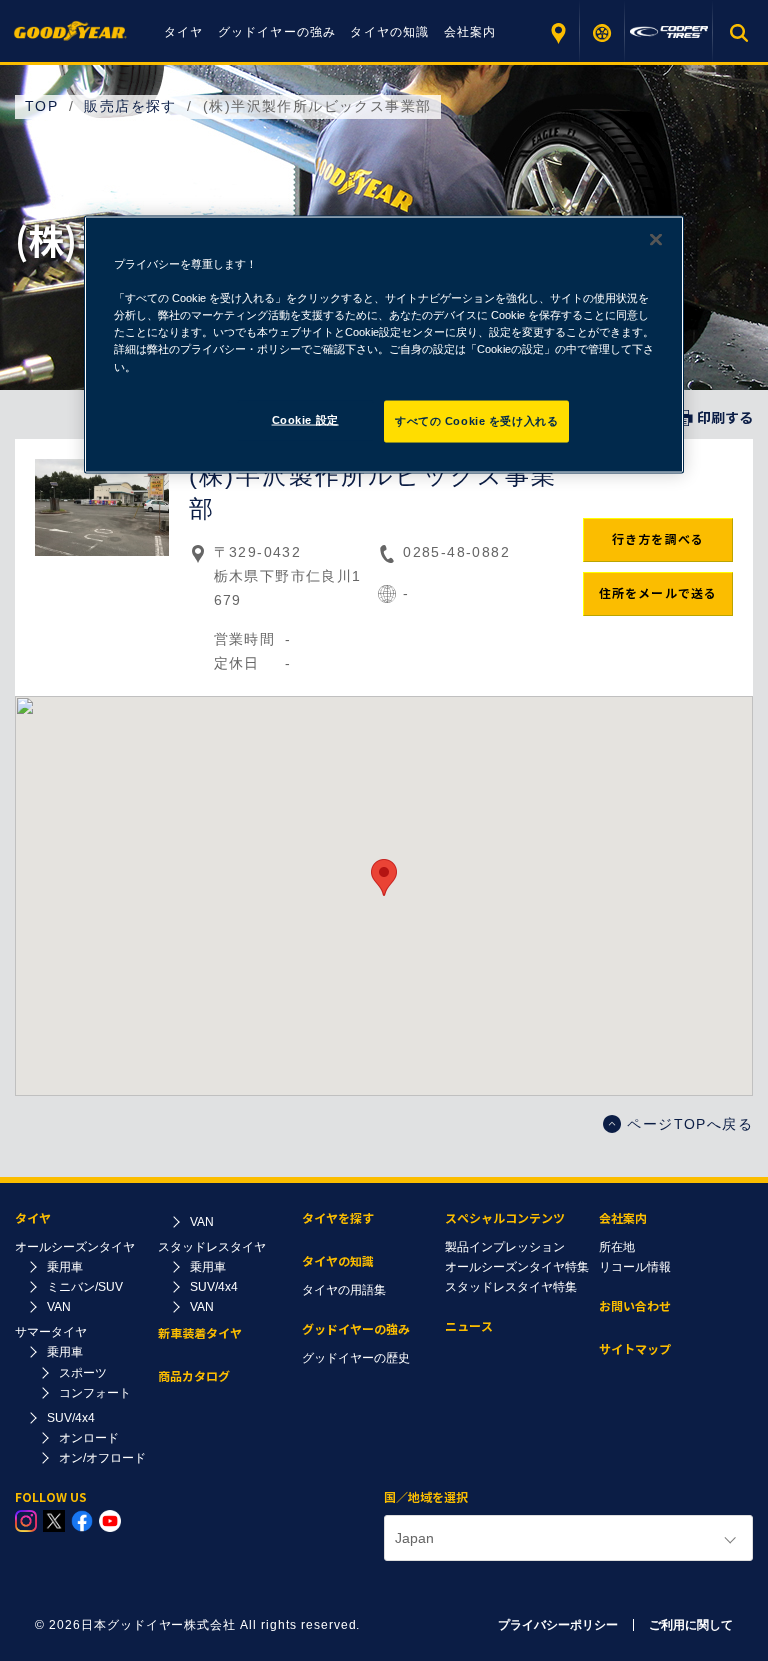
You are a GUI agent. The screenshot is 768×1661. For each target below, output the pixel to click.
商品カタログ (194, 1376)
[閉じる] (656, 240)
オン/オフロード (102, 1458)
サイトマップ (635, 1349)
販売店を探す (557, 32)
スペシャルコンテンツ (505, 1218)
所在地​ (617, 1247)
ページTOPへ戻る (690, 1124)
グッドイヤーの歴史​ (356, 1358)
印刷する (725, 418)
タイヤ (184, 32)
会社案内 (470, 32)
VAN (59, 1307)
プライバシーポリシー (558, 1625)
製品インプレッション (505, 1247)
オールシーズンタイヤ (75, 1247)
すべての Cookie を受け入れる (476, 420)
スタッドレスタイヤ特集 (511, 1287)
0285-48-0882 (456, 552)
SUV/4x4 (71, 1418)
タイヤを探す (602, 32)
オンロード (89, 1438)
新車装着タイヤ (200, 1333)
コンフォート (95, 1393)
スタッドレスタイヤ (212, 1247)
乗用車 (65, 1267)
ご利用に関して (691, 1625)
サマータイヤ (51, 1332)
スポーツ (83, 1373)
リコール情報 (635, 1267)
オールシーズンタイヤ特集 (517, 1267)
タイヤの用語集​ (344, 1290)
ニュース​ (469, 1326)
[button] (384, 877)
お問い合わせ (635, 1306)
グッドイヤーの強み (277, 32)
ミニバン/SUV (85, 1287)
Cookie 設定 (305, 419)
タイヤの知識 (389, 32)
